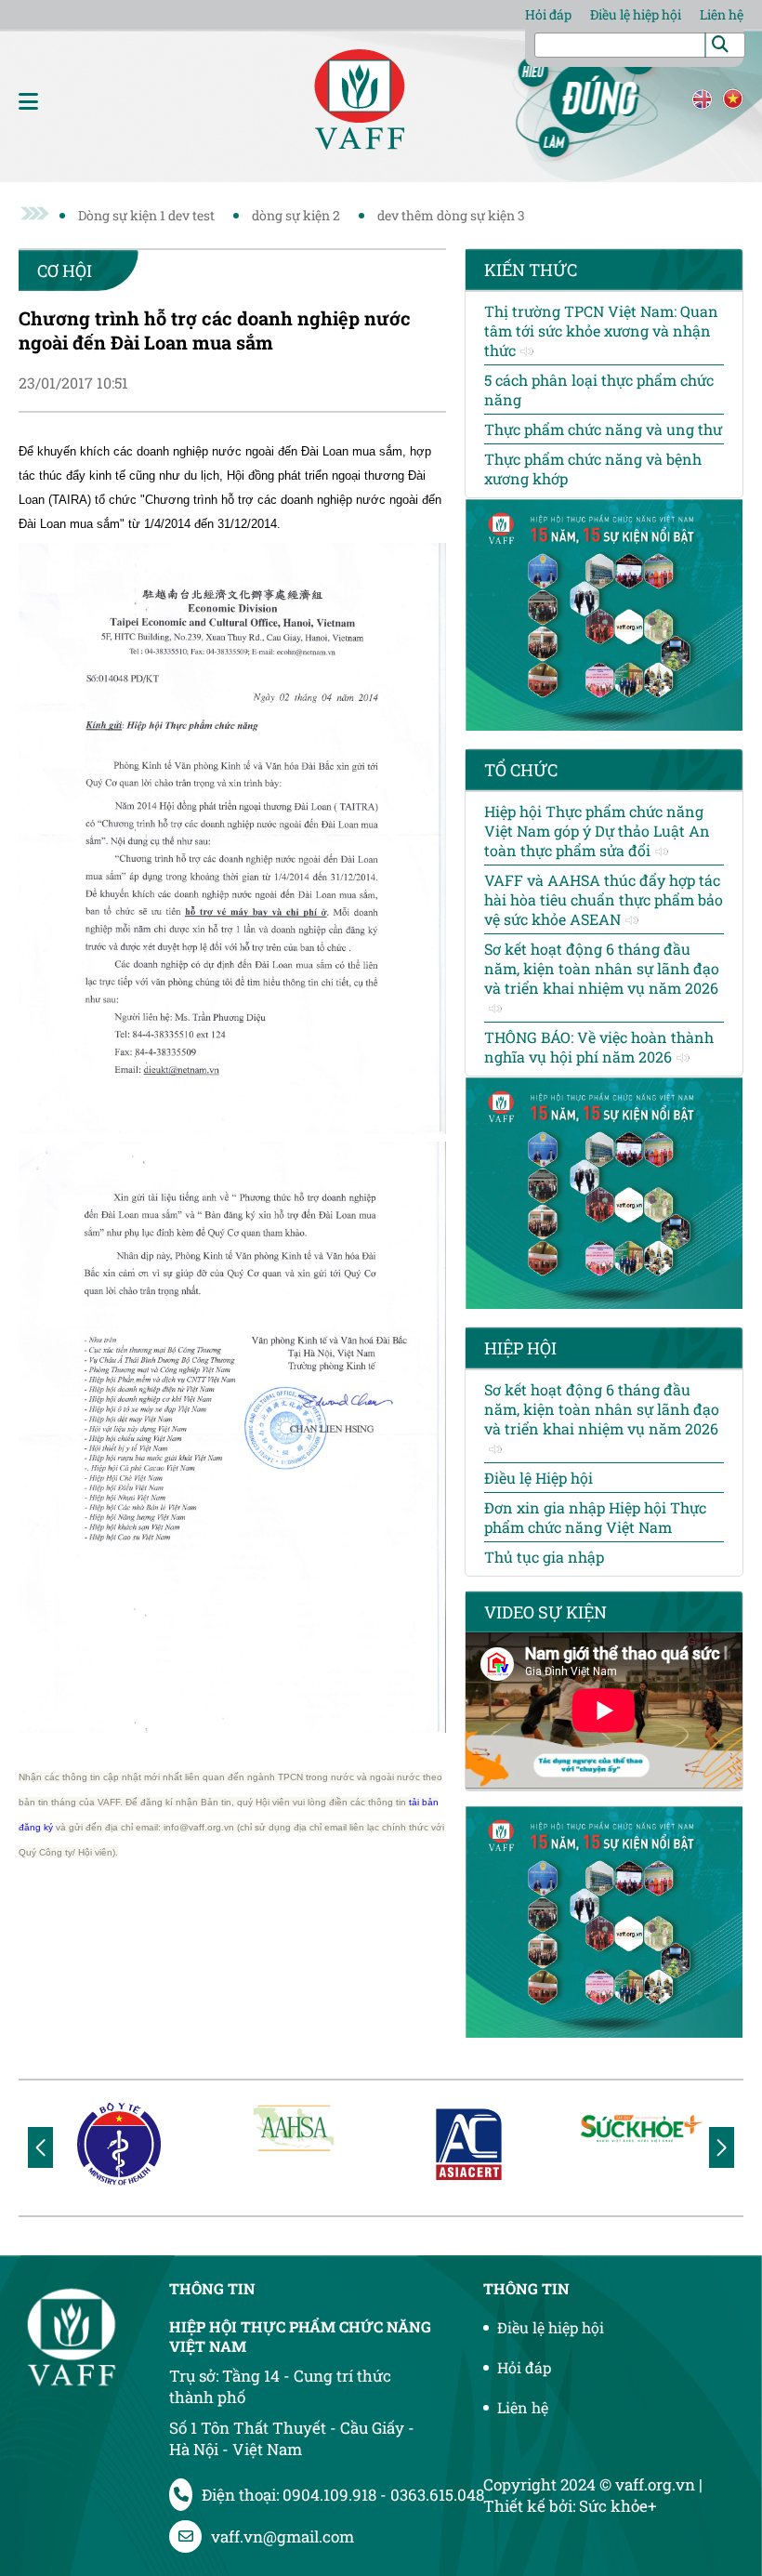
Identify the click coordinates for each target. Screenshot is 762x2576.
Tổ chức (521, 770)
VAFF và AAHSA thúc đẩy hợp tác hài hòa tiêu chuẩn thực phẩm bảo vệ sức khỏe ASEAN (604, 899)
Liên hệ (722, 14)
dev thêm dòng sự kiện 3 (451, 215)
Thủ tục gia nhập (544, 1557)
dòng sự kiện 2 (296, 215)
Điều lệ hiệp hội (636, 14)
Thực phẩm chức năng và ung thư (603, 429)
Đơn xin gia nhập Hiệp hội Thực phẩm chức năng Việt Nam (595, 1517)
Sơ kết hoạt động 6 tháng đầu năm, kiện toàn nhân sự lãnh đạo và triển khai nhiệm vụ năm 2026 (602, 968)
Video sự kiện (545, 1612)
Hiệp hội (520, 1348)
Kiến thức (531, 270)
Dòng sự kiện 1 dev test (146, 215)
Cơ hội (65, 271)
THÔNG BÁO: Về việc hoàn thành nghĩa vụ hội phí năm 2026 (599, 1047)
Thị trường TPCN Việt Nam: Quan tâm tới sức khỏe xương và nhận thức (601, 330)
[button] (722, 2147)
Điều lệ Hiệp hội (539, 1478)
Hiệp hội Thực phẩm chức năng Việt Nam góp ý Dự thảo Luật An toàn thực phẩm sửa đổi (597, 831)
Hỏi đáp (548, 14)
